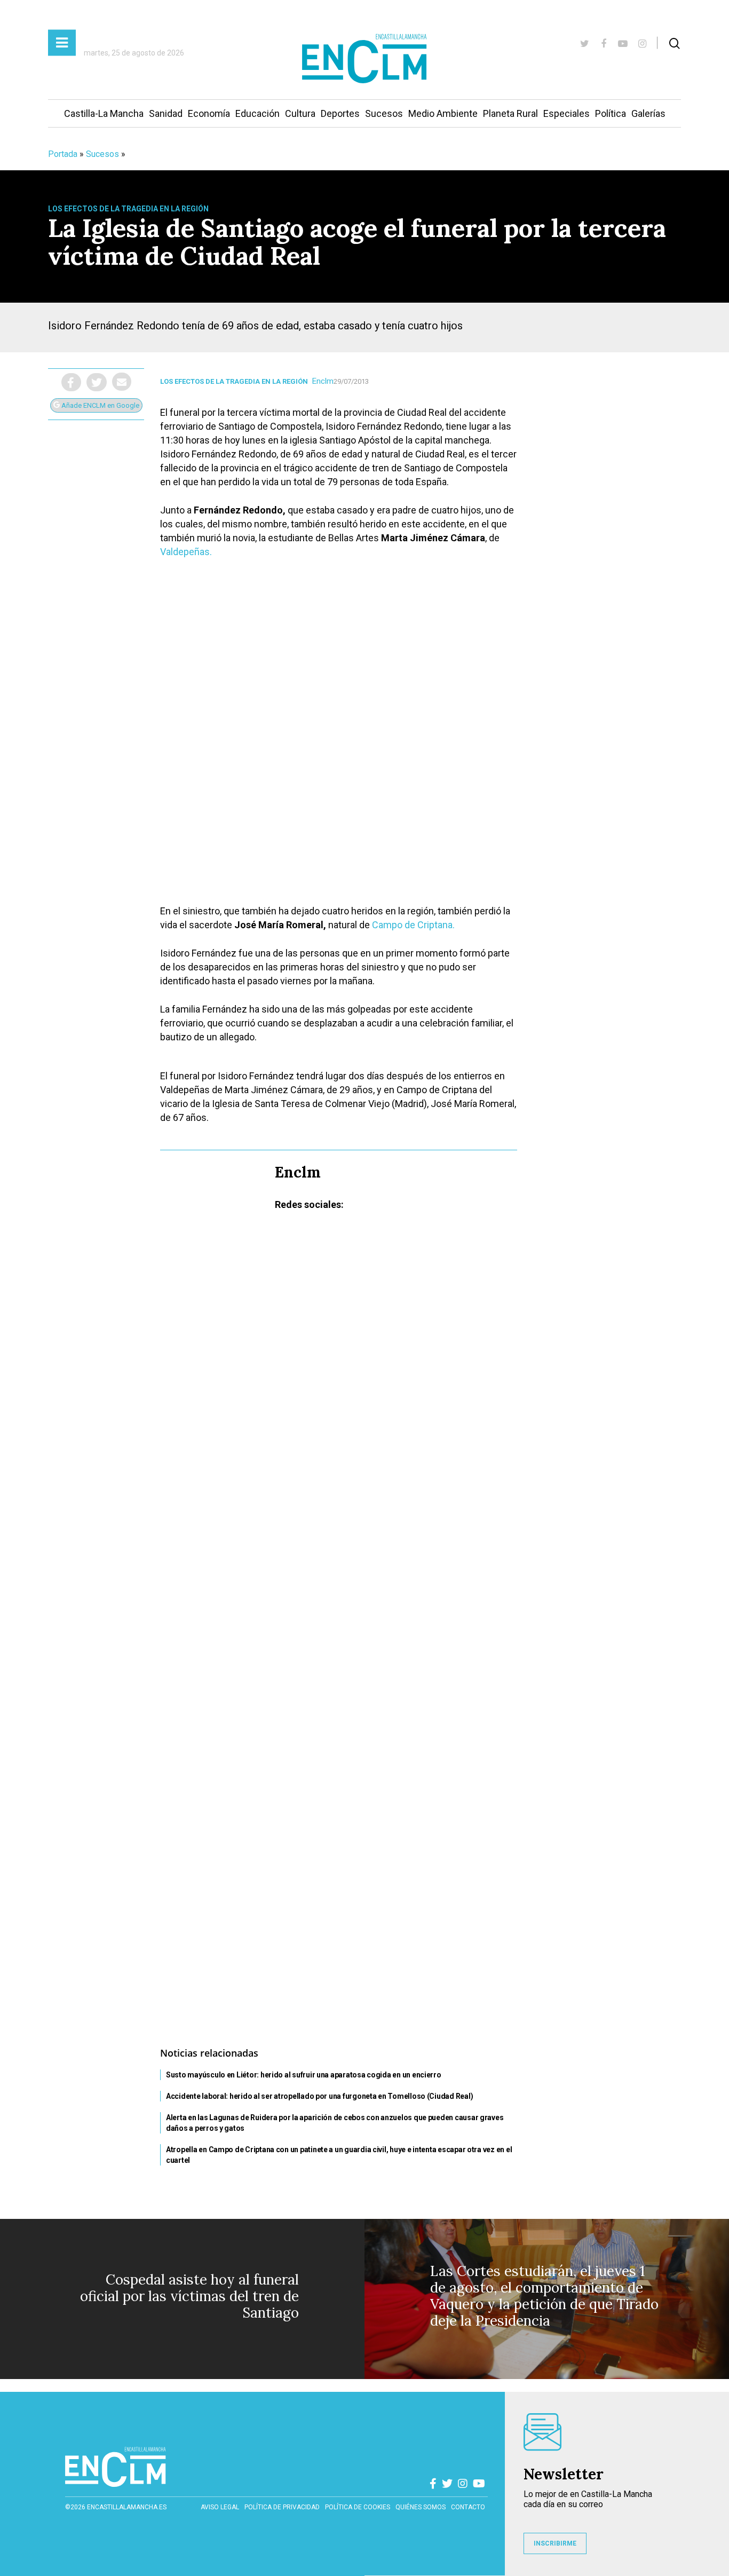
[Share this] (71, 382)
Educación (257, 113)
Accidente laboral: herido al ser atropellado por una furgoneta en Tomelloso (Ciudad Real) (319, 2096)
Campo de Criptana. (413, 925)
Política (611, 113)
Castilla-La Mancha (104, 113)
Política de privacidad (282, 2507)
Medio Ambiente (443, 113)
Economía (209, 113)
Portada (63, 154)
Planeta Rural (510, 113)
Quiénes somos (421, 2507)
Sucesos (384, 113)
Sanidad (166, 113)
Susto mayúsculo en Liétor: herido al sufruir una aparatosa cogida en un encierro (304, 2075)
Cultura (300, 113)
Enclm (323, 381)
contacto (468, 2507)
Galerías (648, 113)
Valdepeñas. (186, 552)
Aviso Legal (220, 2507)
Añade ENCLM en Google (100, 405)
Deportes (340, 113)
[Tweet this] (97, 382)
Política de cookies (358, 2507)
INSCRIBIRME (555, 2543)
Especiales (566, 113)
